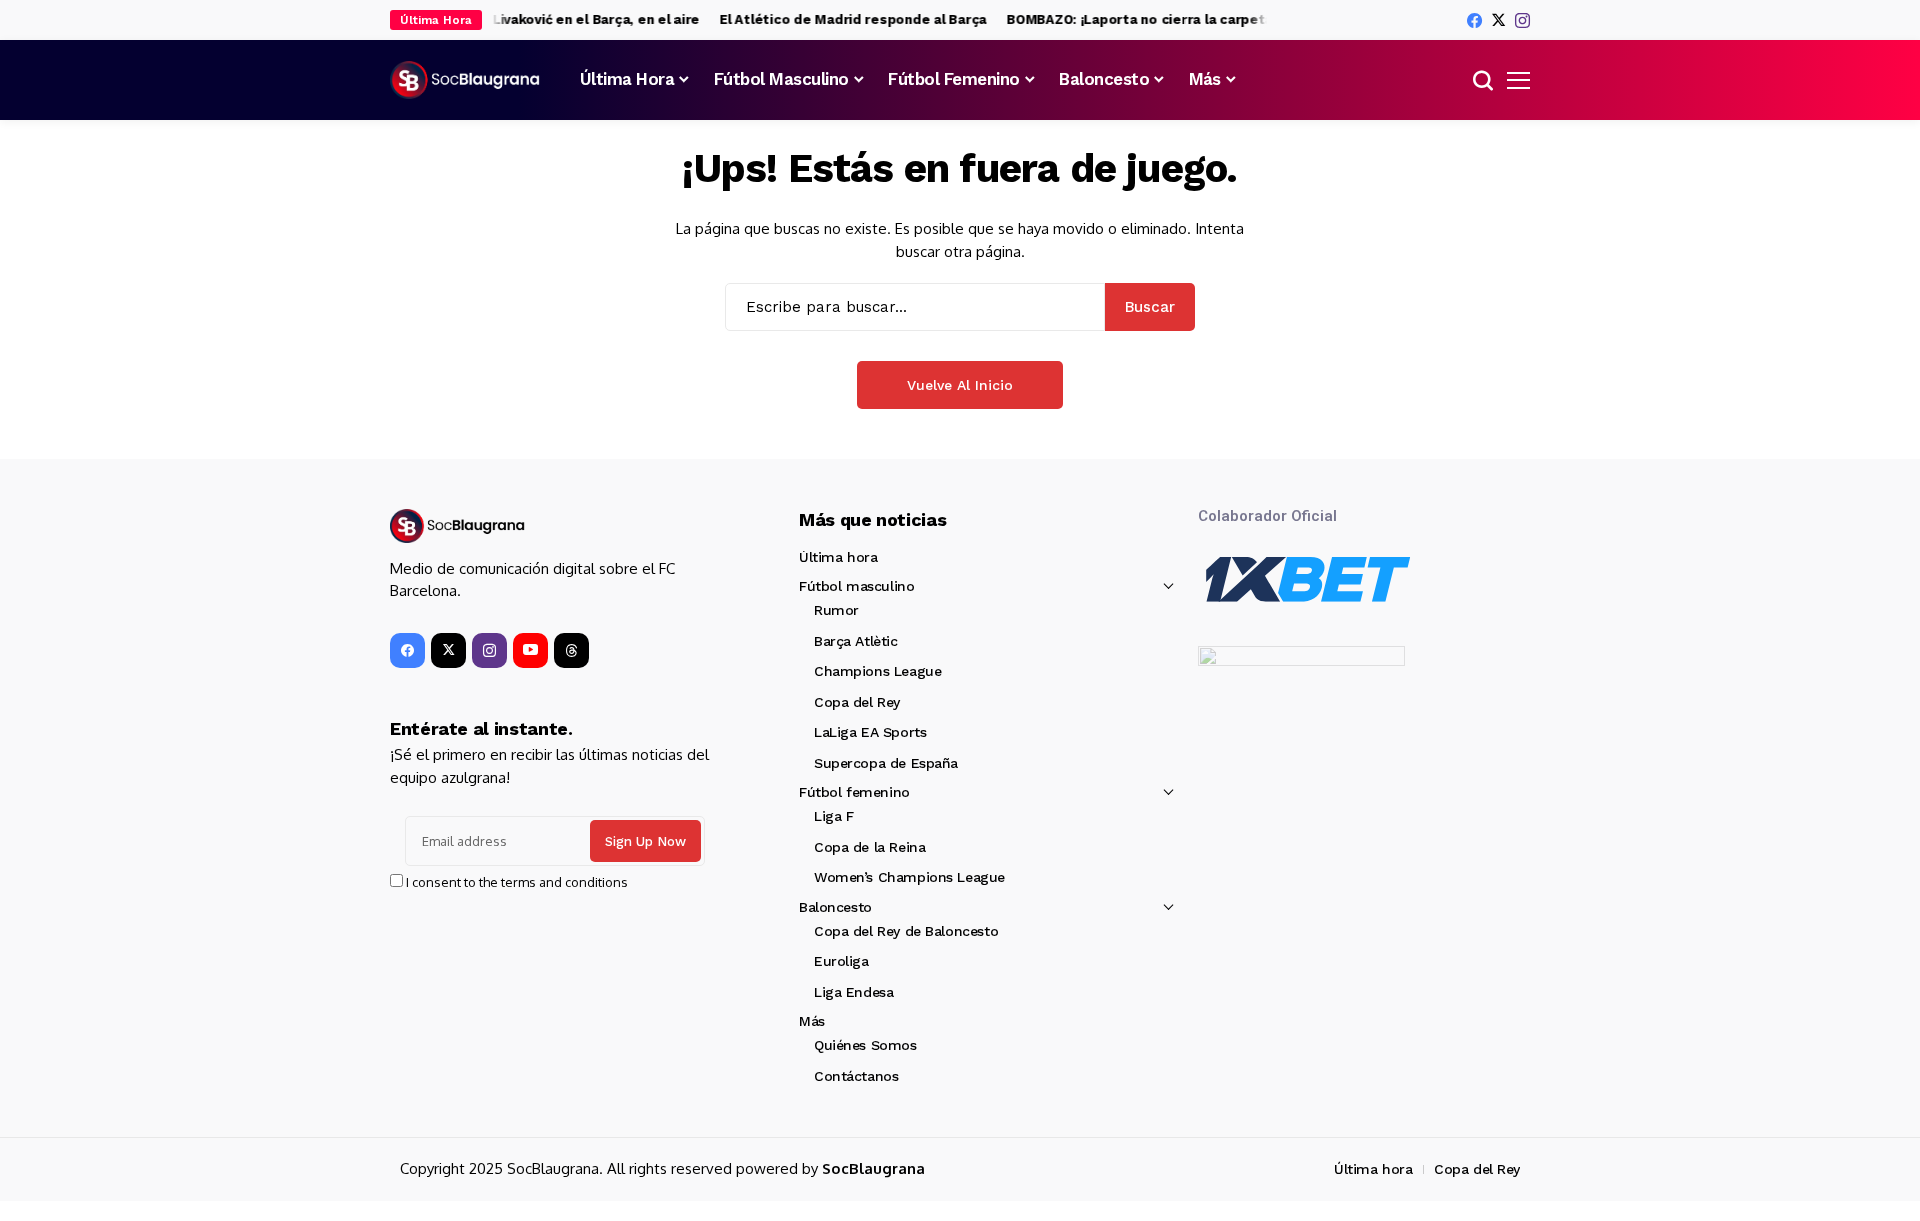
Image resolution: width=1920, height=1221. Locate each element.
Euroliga (841, 961)
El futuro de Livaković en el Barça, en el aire (544, 19)
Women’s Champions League (909, 877)
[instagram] (1522, 20)
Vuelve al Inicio (960, 385)
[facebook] (1474, 20)
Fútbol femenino (854, 792)
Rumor (836, 610)
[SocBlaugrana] (465, 80)
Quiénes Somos (865, 1045)
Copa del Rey (857, 702)
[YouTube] (530, 650)
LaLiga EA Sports (870, 732)
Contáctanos (856, 1076)
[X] (1498, 20)
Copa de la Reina (869, 847)
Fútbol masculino (856, 586)
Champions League (877, 671)
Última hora (838, 557)
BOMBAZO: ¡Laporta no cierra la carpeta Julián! (1153, 19)
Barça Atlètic (856, 641)
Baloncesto (835, 907)
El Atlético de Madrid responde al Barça (843, 19)
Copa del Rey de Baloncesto (906, 931)
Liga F (833, 816)
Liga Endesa (853, 992)
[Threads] (571, 650)
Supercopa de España (886, 763)
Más (812, 1021)
